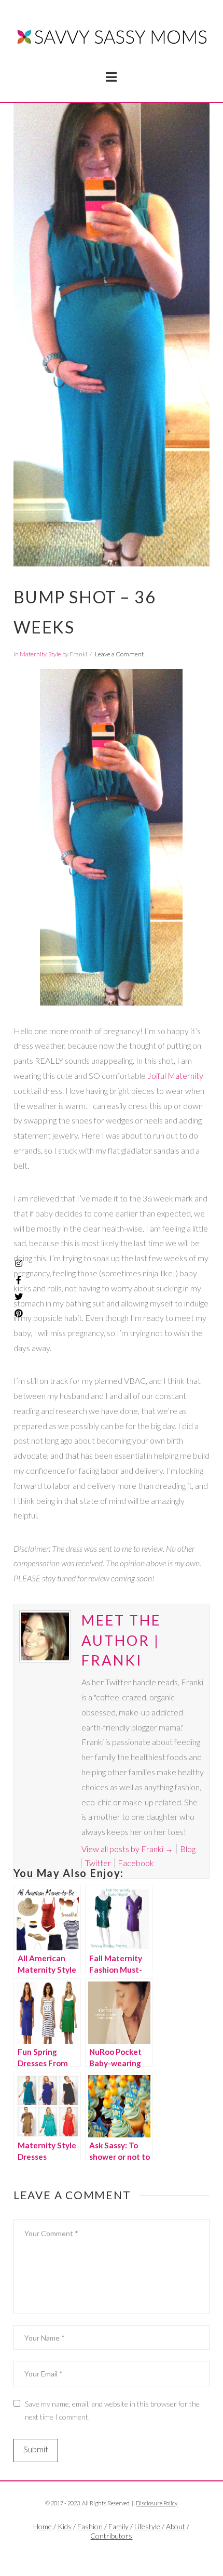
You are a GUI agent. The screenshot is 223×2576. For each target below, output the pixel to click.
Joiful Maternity (175, 1075)
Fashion (90, 2526)
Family (119, 2526)
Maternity (33, 654)
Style (55, 654)
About (176, 2526)
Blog (188, 1849)
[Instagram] (19, 1263)
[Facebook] (99, 2553)
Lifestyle (147, 2526)
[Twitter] (112, 2553)
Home (43, 2526)
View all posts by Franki (127, 1849)
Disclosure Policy (157, 2503)
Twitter (98, 1863)
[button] (111, 77)
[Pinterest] (19, 1313)
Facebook (136, 1863)
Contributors (111, 2536)
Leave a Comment (119, 654)
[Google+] (124, 2553)
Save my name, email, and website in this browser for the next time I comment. (112, 2410)
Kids (65, 2526)
